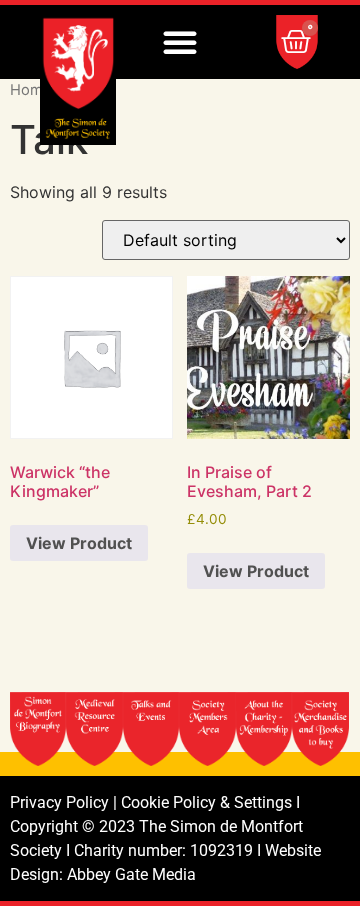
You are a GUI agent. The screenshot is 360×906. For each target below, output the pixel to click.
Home (31, 90)
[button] (180, 42)
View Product (79, 543)
